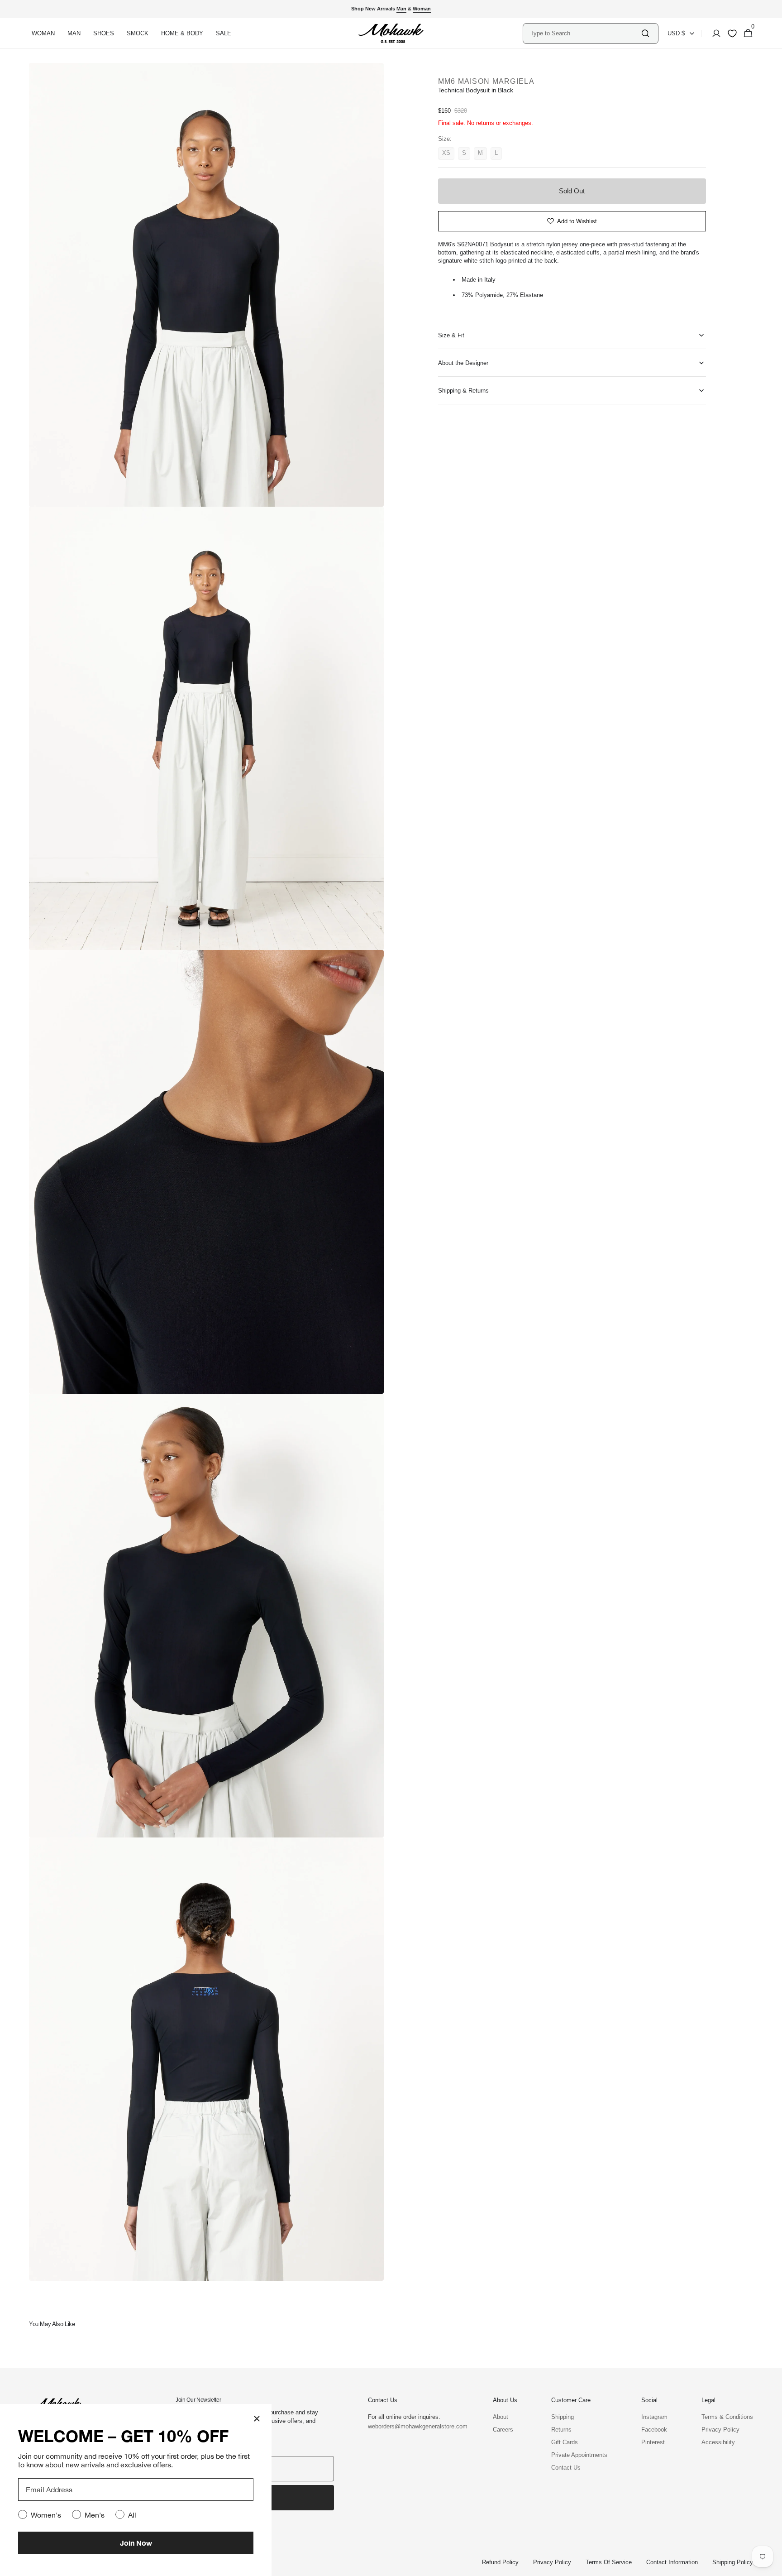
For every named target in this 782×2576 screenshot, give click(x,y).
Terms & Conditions (727, 2417)
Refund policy (500, 2562)
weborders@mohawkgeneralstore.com (413, 2426)
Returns (561, 2430)
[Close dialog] (257, 2419)
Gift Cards (565, 2442)
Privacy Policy (720, 2430)
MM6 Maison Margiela (486, 81)
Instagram (654, 2417)
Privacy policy (552, 2562)
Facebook (654, 2430)
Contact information (672, 2562)
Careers (503, 2430)
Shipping (563, 2417)
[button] (714, 34)
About (501, 2417)
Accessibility (718, 2442)
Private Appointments (579, 2455)
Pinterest (653, 2442)
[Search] (645, 33)
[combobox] (585, 33)
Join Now (136, 2543)
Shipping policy (733, 2562)
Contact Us (566, 2468)
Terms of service (609, 2562)
